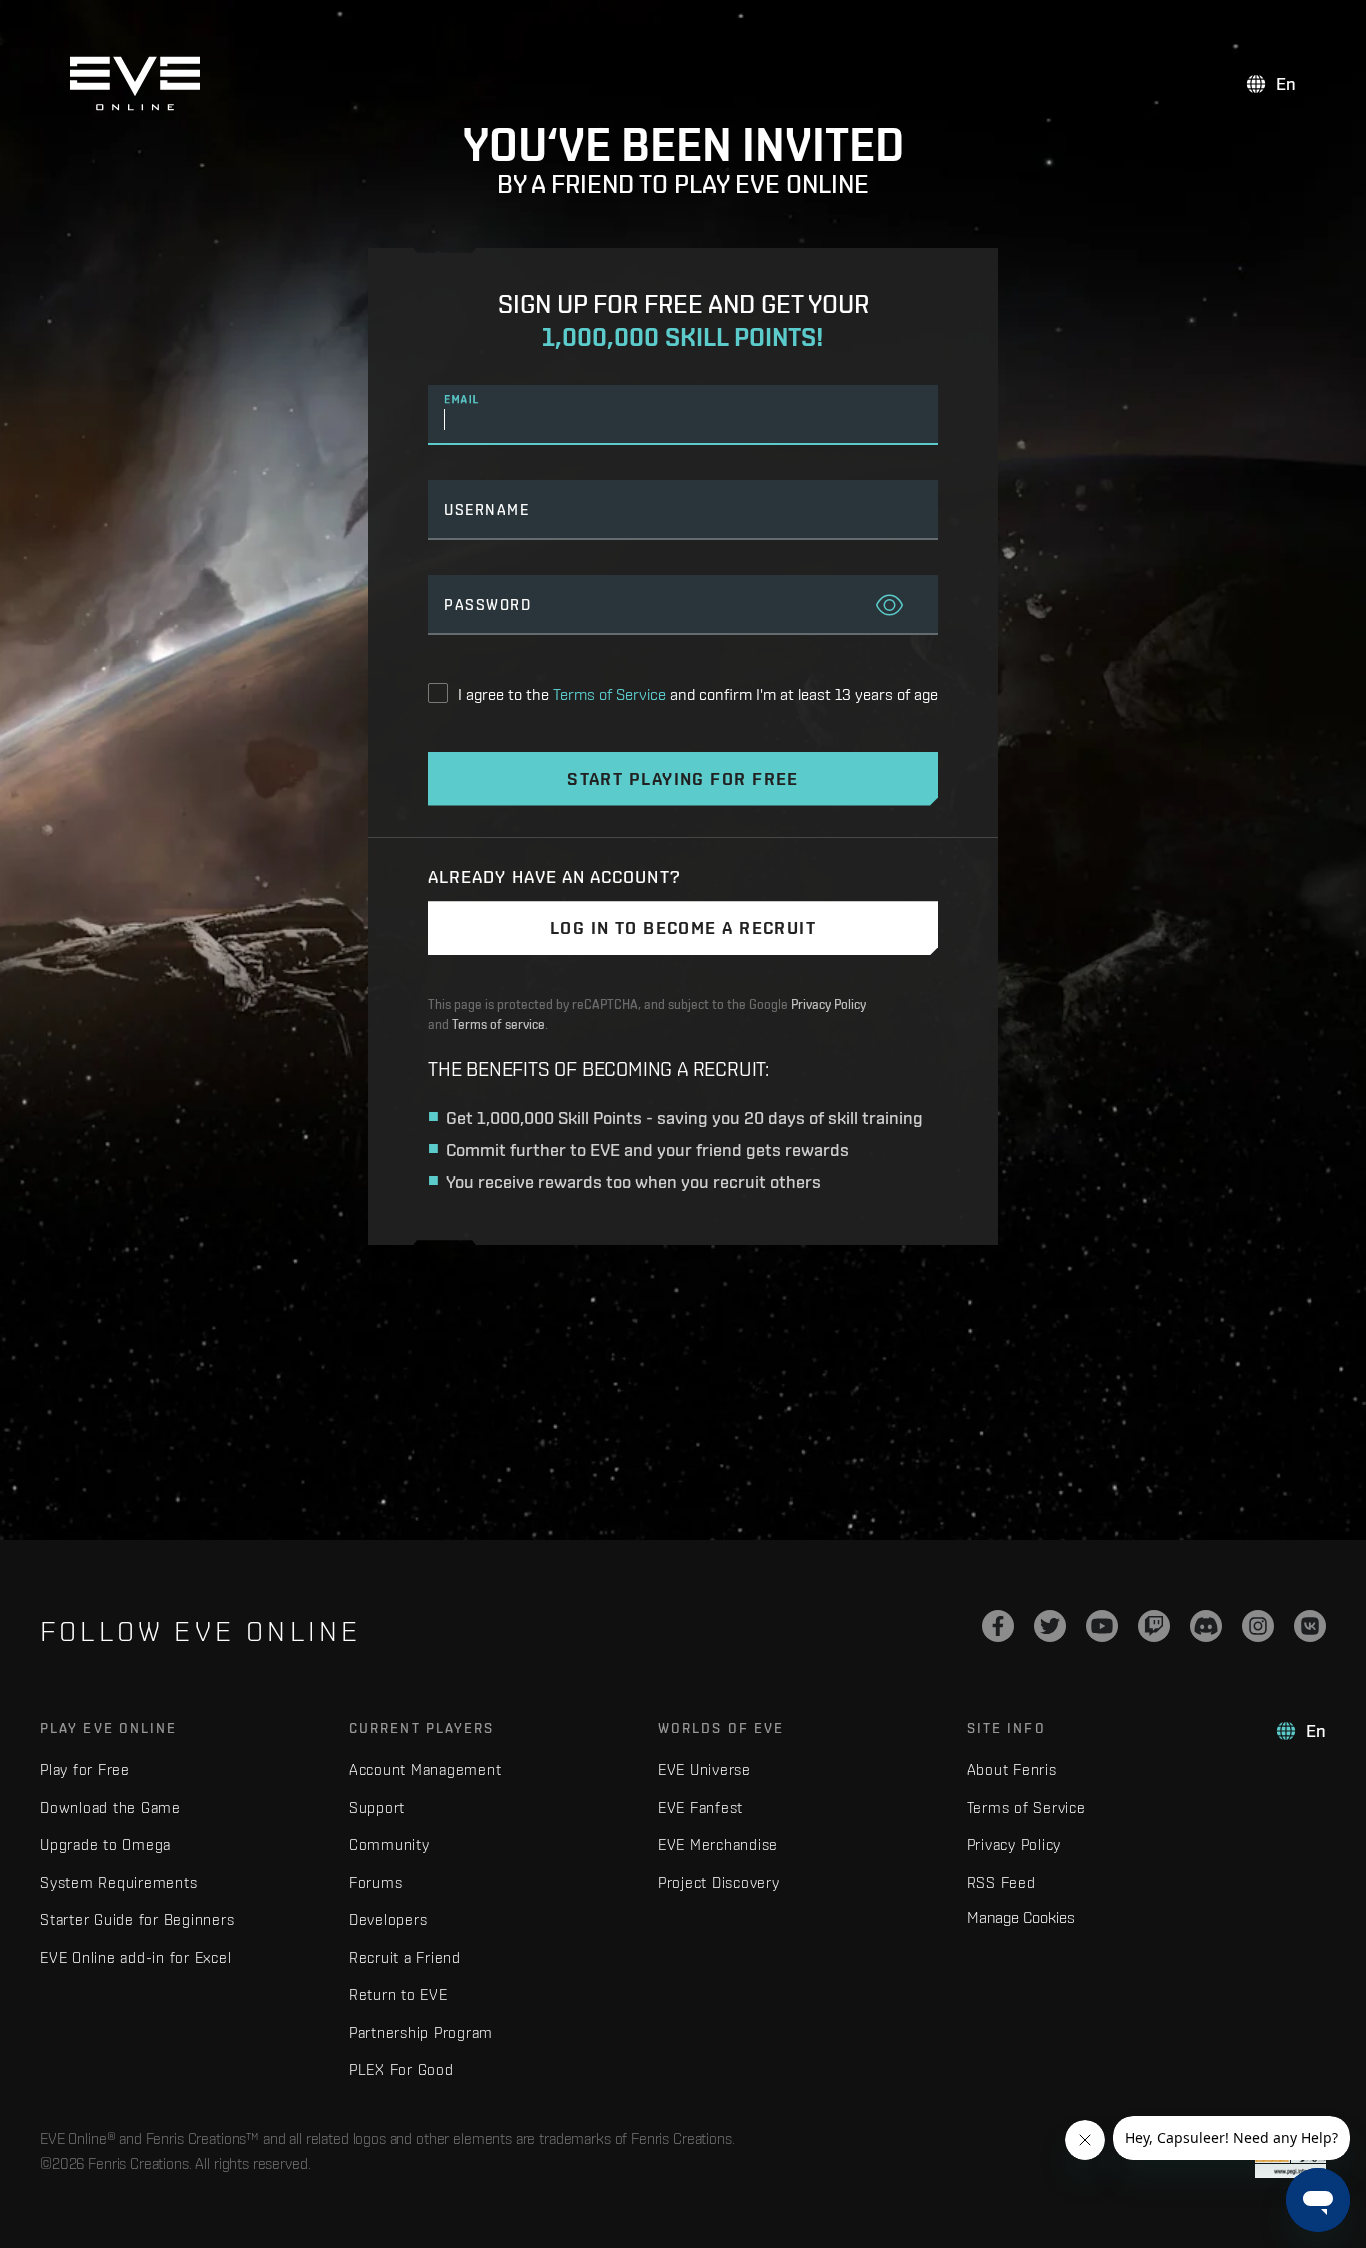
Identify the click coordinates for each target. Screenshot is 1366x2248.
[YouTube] (1102, 1626)
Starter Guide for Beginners (137, 1919)
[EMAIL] (683, 420)
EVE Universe (704, 1769)
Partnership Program (421, 2032)
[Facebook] (998, 1626)
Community (389, 1844)
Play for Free (85, 1769)
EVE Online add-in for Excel (135, 1957)
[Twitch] (1154, 1626)
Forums (376, 1882)
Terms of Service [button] (609, 694)
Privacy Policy (828, 1004)
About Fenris (1012, 1769)
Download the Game (110, 1807)
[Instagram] (1258, 1626)
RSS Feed (1001, 1882)
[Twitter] (1050, 1626)
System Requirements (118, 1882)
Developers (388, 1919)
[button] (889, 607)
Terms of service (498, 1024)
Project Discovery (719, 1882)
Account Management (425, 1769)
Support (377, 1807)
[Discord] (1206, 1626)
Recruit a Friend (405, 1957)
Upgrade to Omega (105, 1844)
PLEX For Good (401, 2069)
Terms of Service (1026, 1807)
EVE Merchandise (718, 1844)
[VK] (1310, 1626)
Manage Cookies (1021, 1917)
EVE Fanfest (700, 1807)
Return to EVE (398, 1994)
